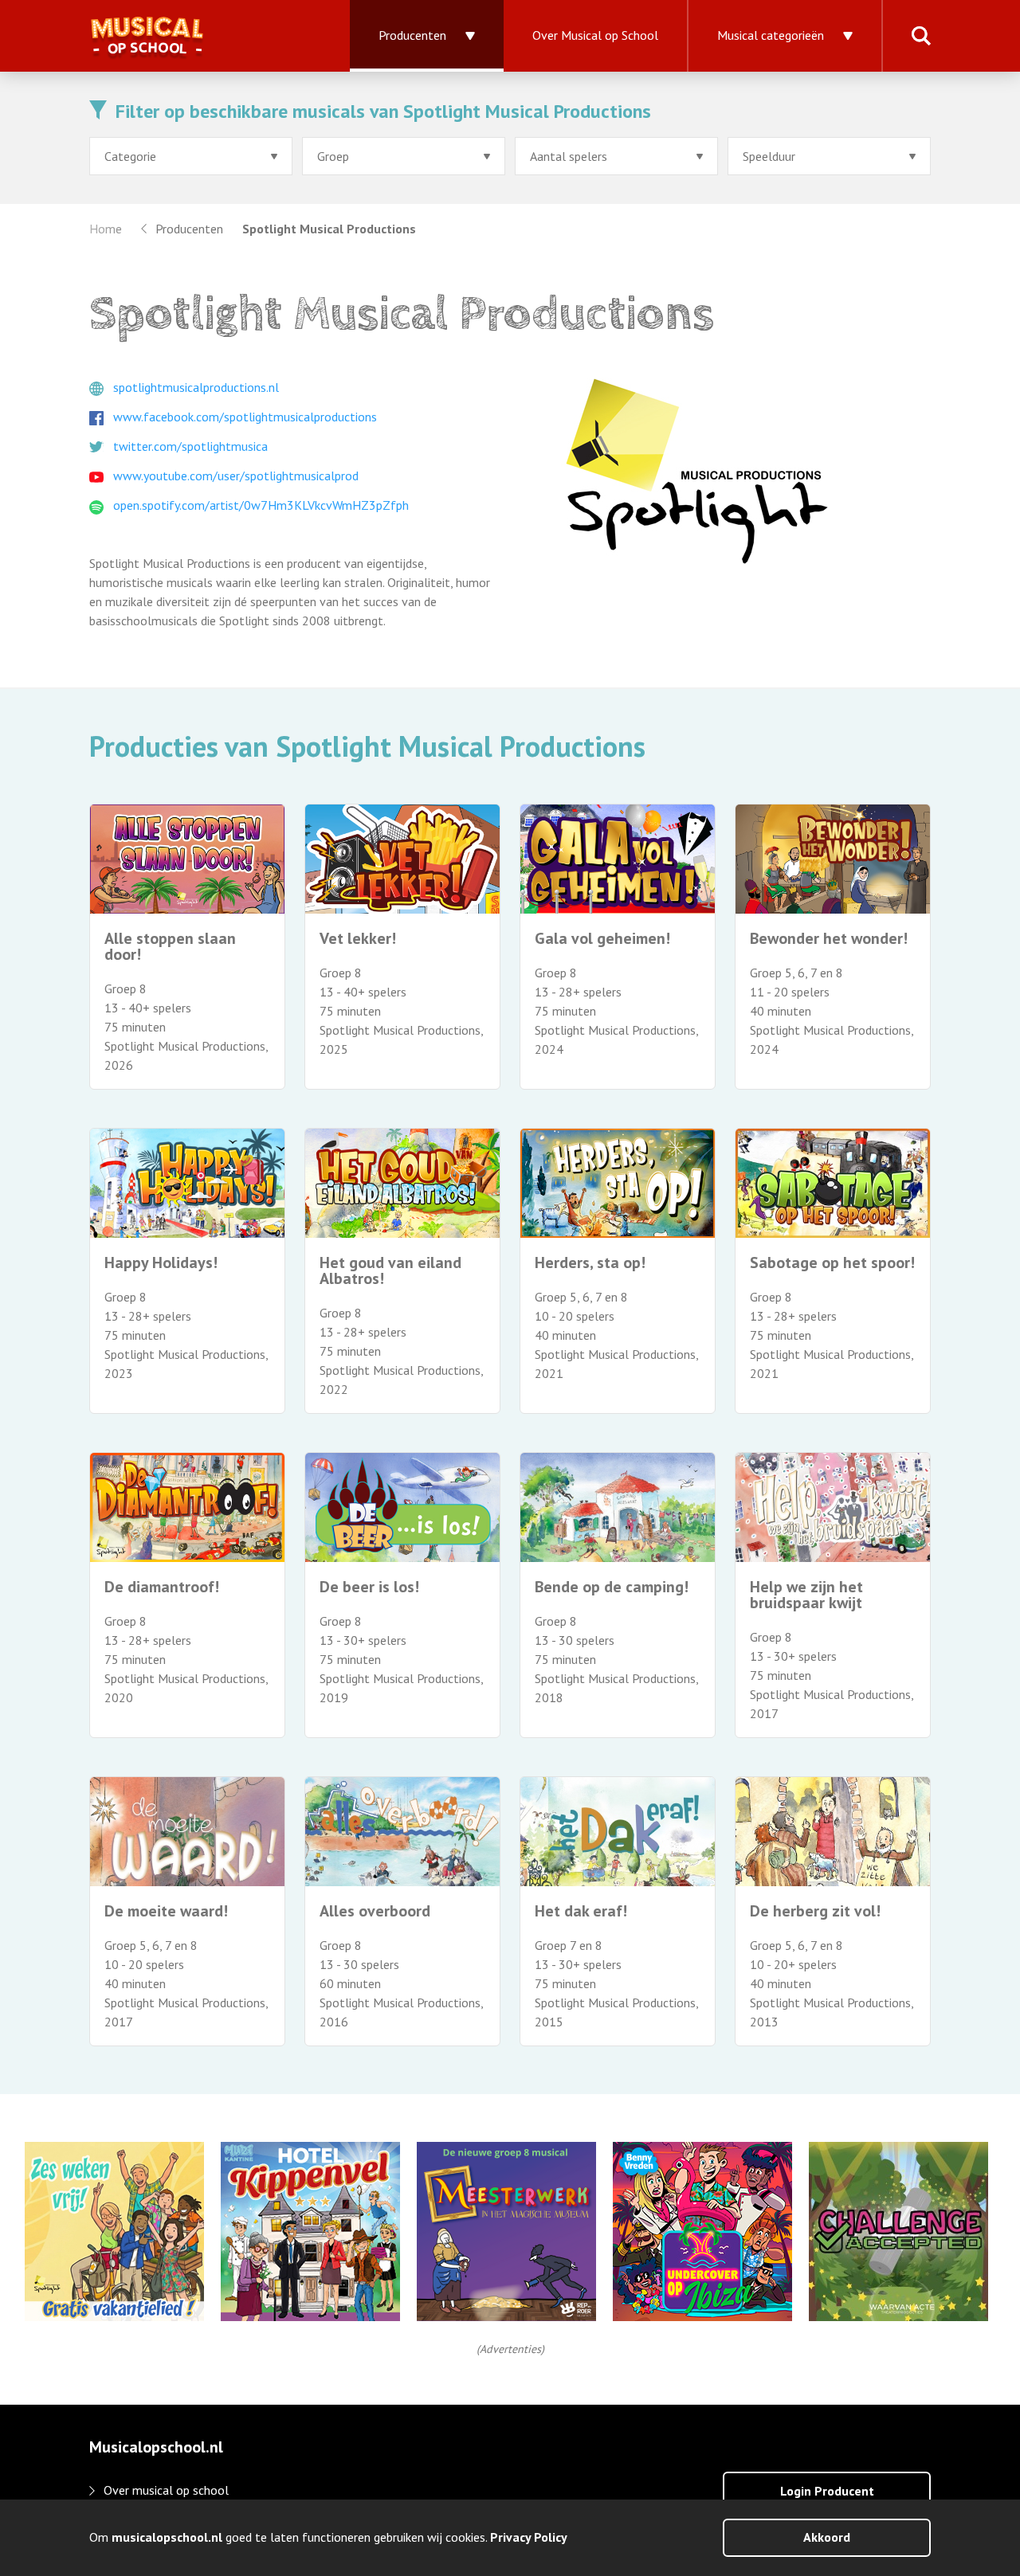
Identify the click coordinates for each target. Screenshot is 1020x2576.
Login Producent (827, 2491)
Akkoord (827, 2537)
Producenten (412, 35)
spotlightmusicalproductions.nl (196, 387)
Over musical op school (166, 2490)
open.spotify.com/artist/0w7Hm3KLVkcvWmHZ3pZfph (261, 505)
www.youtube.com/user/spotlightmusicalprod (236, 476)
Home (106, 229)
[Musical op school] (200, 36)
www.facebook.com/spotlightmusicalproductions (245, 417)
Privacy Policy (529, 2537)
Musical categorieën (771, 35)
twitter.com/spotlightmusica (190, 446)
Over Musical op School (595, 35)
